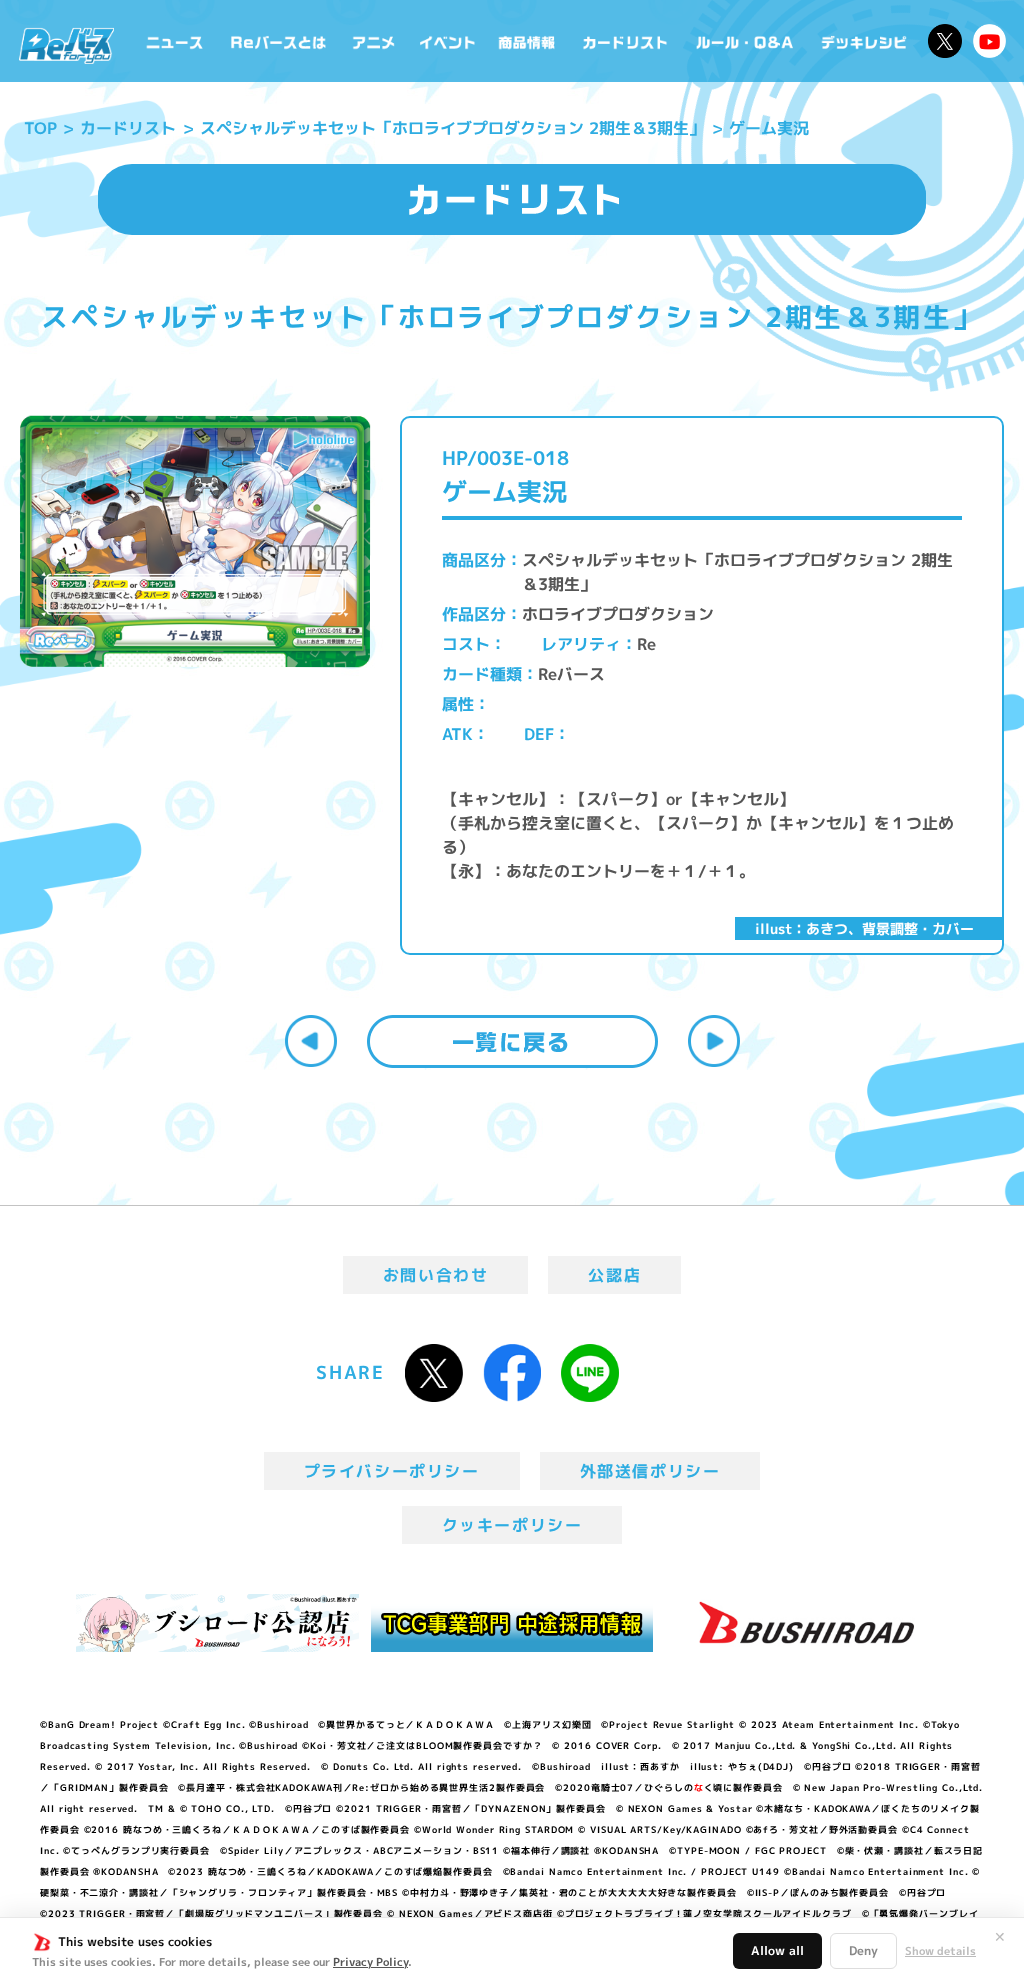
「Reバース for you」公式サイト (66, 45)
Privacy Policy (370, 1962)
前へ (311, 1041)
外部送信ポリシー (650, 1471)
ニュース (175, 41)
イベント (447, 41)
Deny (863, 1950)
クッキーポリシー (512, 1525)
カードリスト (627, 41)
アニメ (374, 41)
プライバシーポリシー (392, 1471)
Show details (940, 1951)
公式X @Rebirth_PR (945, 41)
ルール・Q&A (746, 41)
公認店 (614, 1275)
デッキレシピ (864, 41)
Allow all (777, 1950)
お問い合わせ (436, 1275)
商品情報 (528, 41)
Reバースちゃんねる (990, 41)
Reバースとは (278, 41)
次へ (714, 1041)
